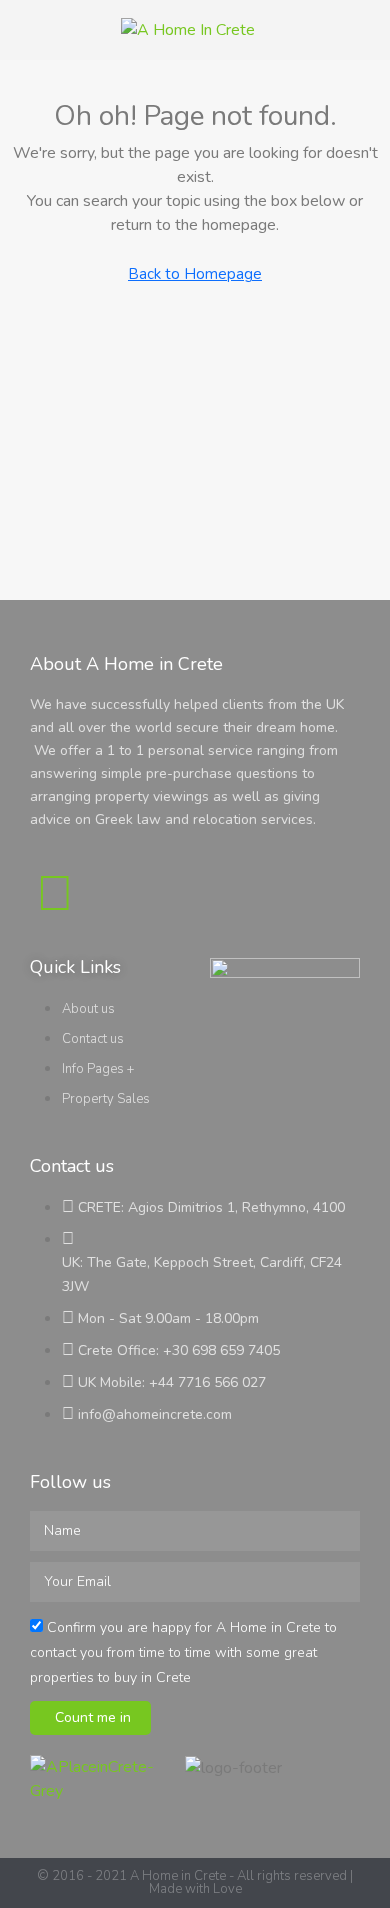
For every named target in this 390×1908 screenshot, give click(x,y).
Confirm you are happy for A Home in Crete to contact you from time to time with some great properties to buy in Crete (183, 1652)
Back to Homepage (195, 274)
